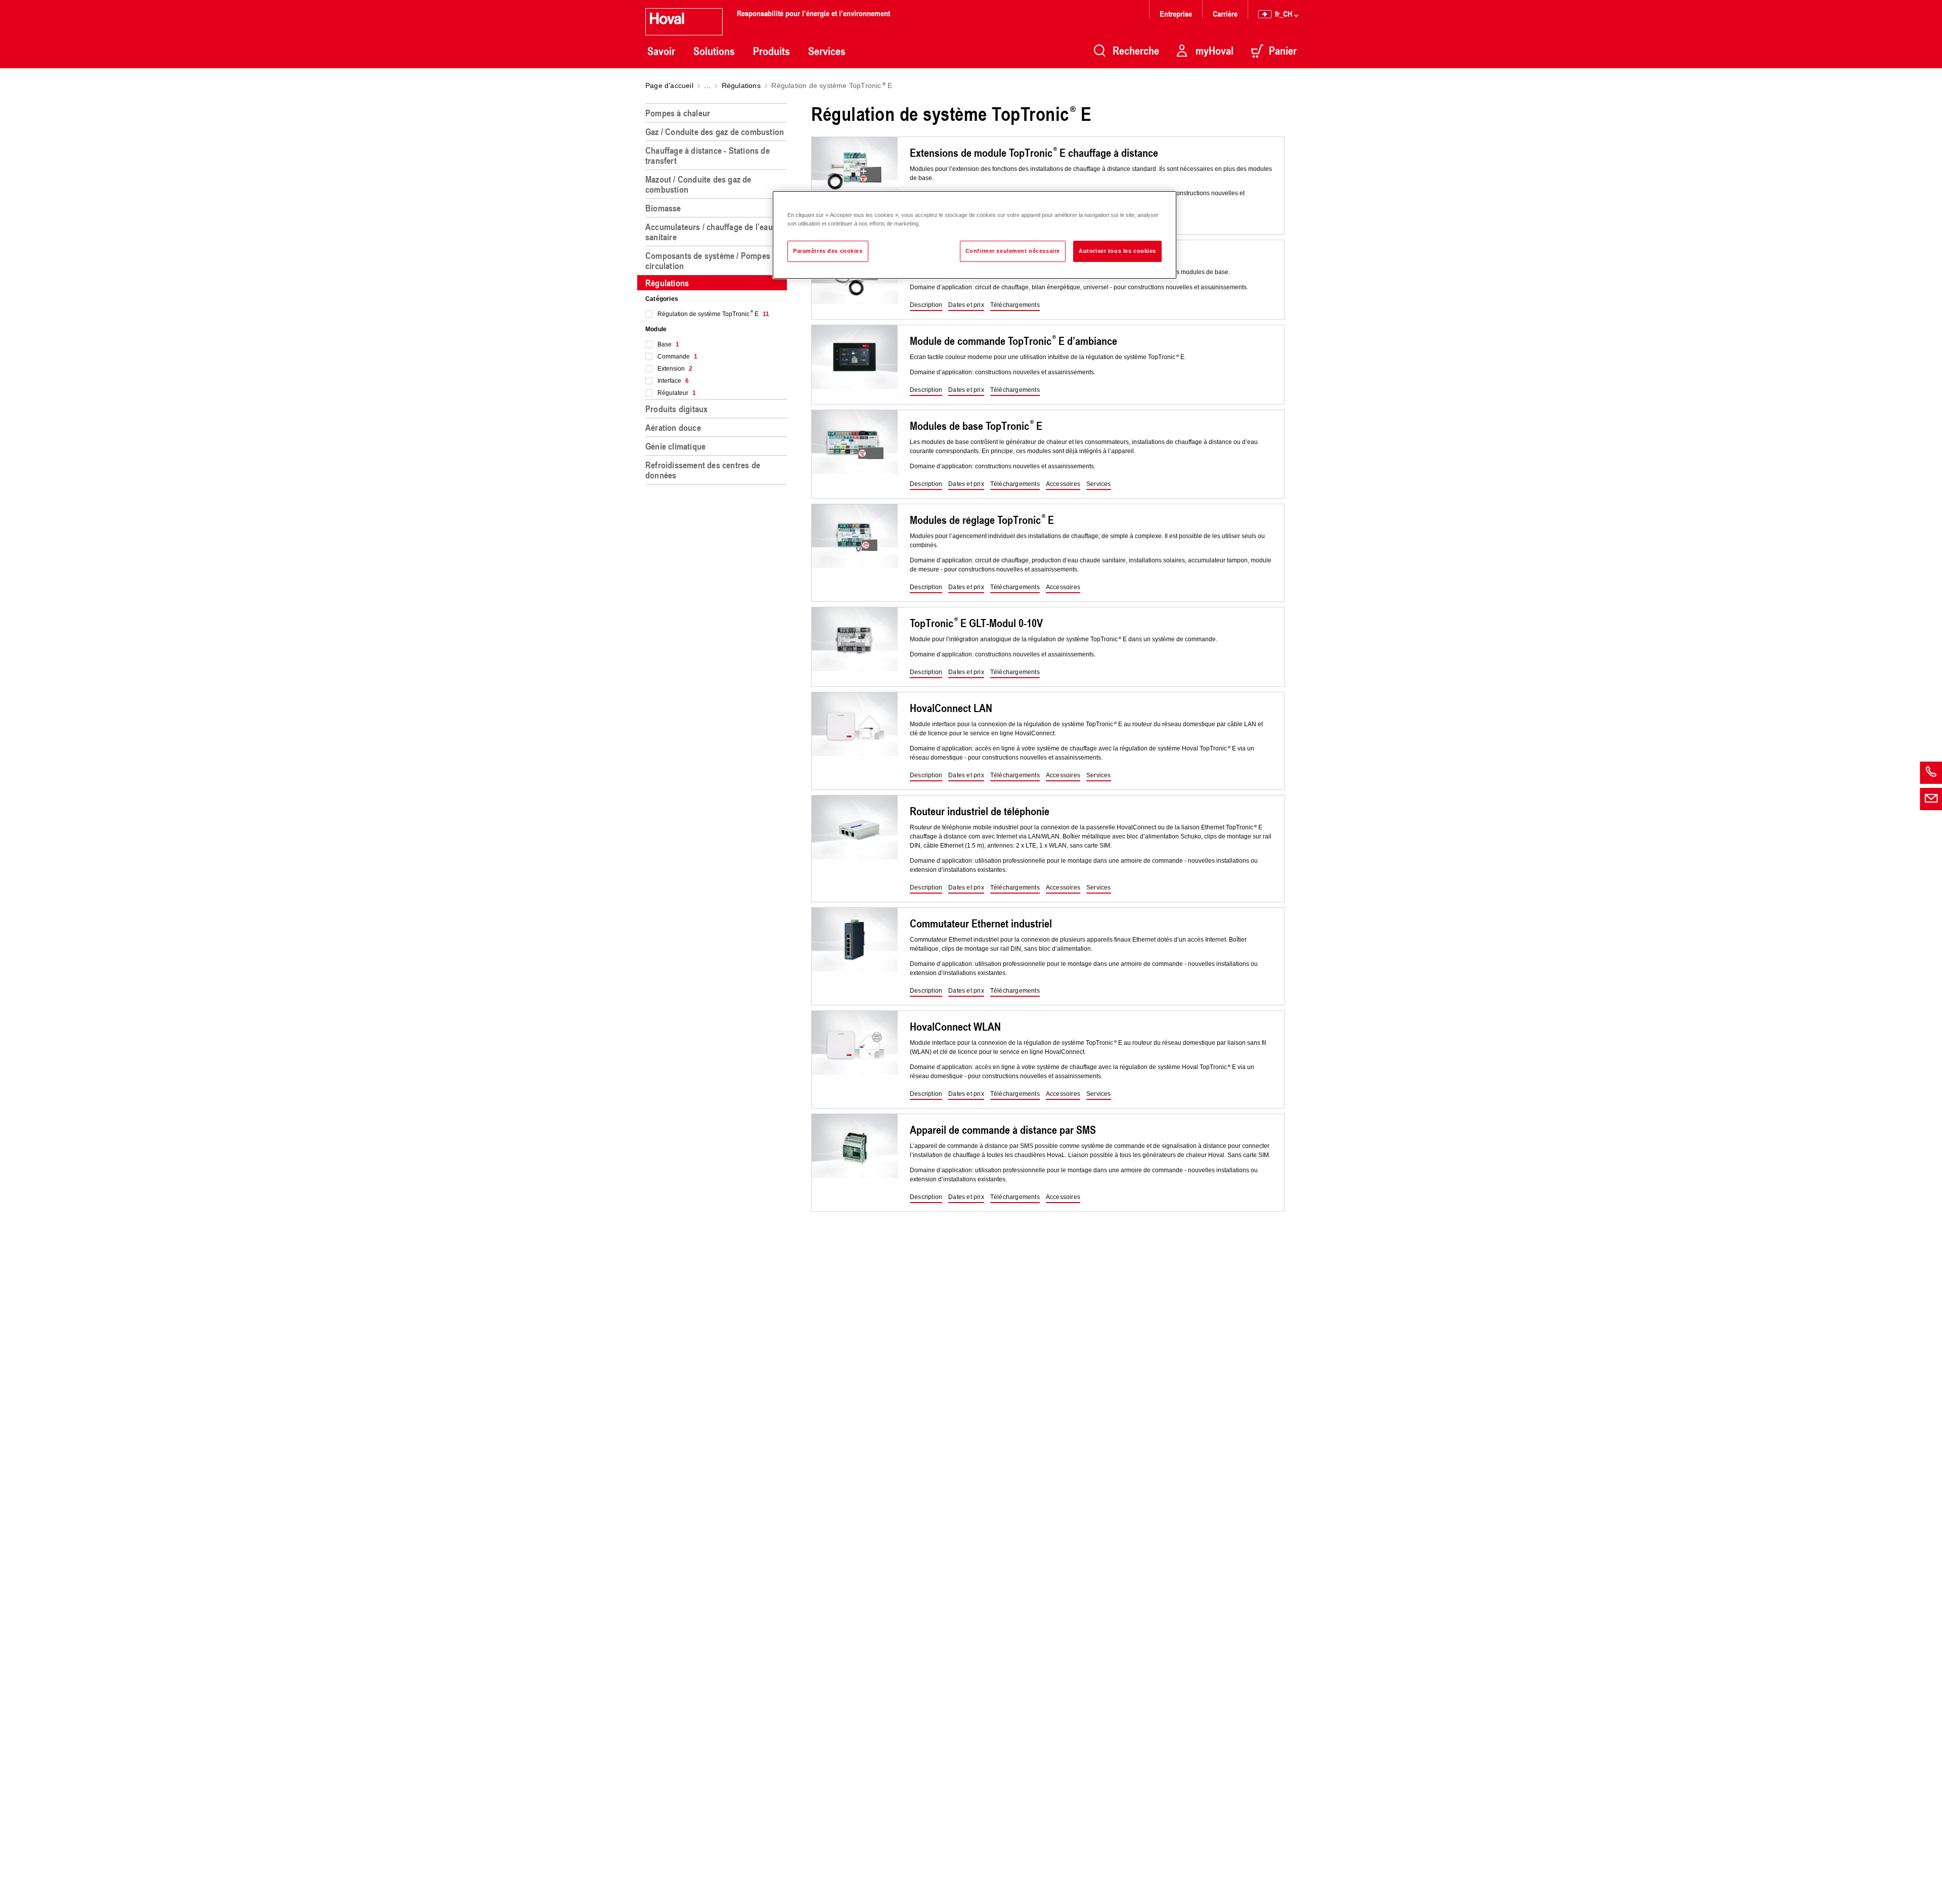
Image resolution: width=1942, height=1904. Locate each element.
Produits (771, 51)
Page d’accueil (669, 85)
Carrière (1225, 13)
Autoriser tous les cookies (1117, 251)
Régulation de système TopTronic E (713, 314)
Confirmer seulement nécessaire (1013, 251)
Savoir (661, 51)
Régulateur (677, 393)
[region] (718, 1000)
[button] (926, 305)
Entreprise (1176, 13)
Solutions (714, 51)
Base (668, 344)
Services (827, 51)
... (707, 85)
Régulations (741, 85)
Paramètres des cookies (828, 251)
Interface (673, 381)
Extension (675, 369)
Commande (677, 357)
